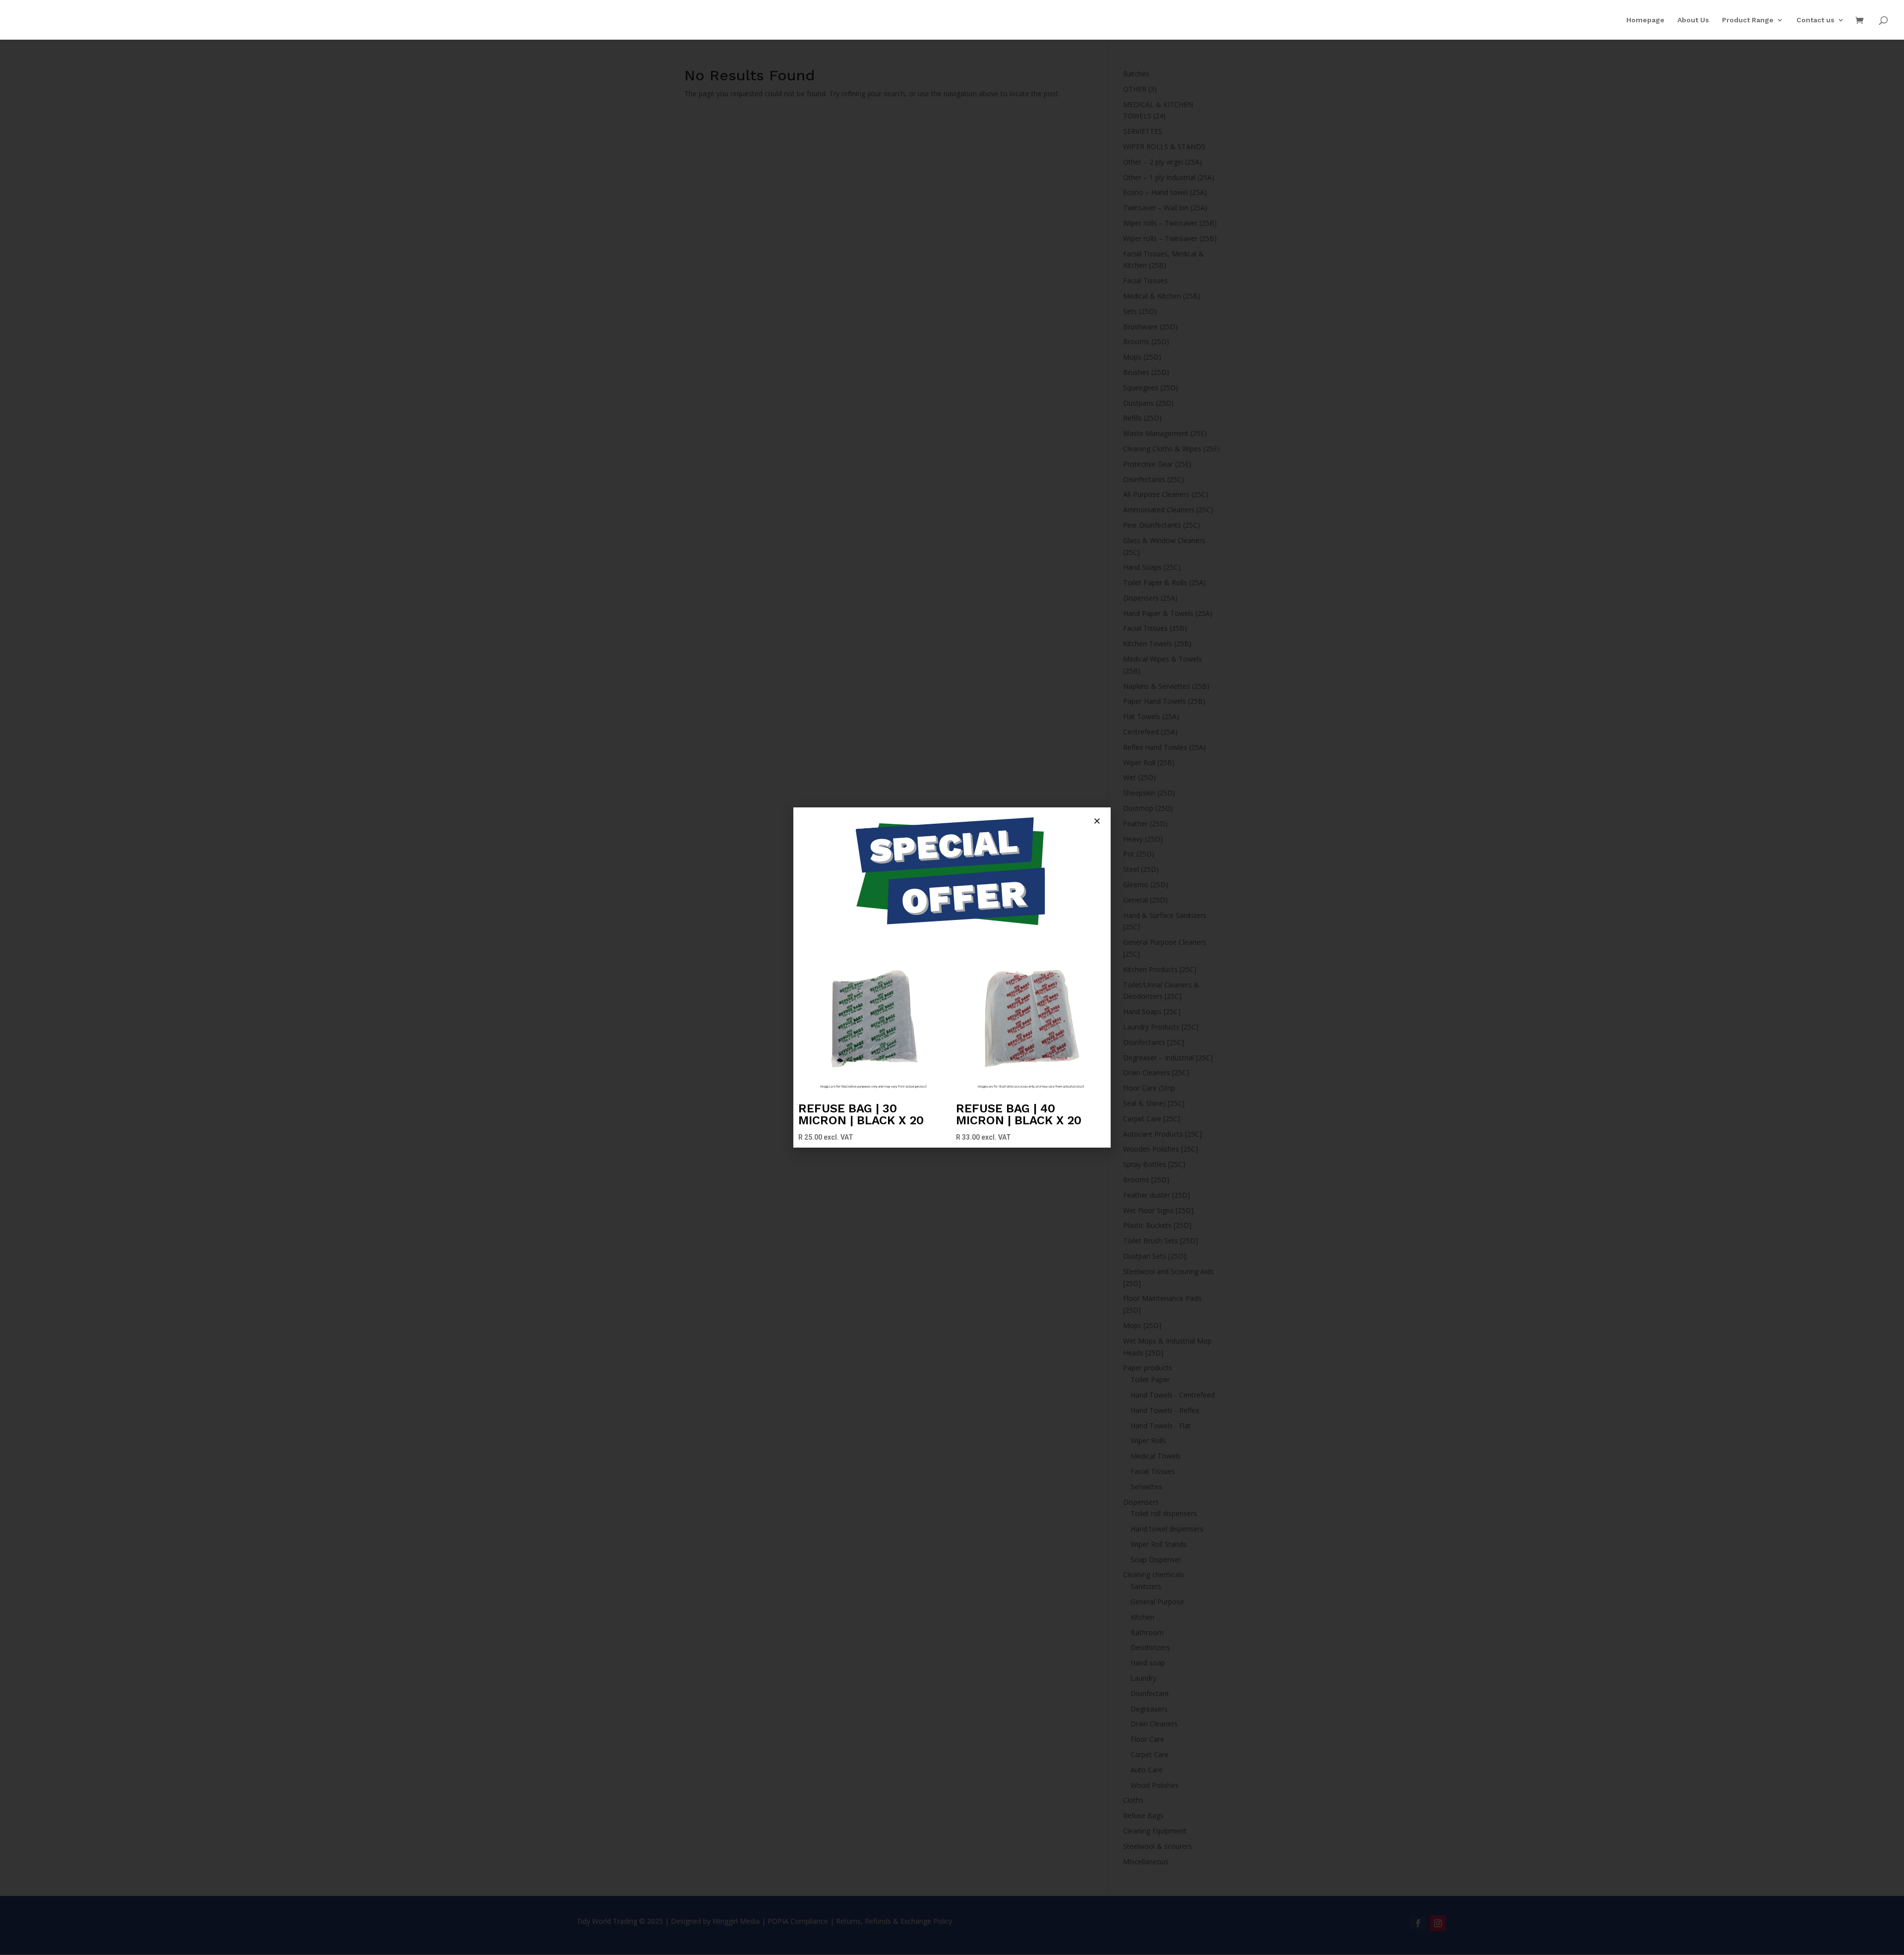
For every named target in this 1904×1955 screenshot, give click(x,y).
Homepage (1645, 20)
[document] (952, 977)
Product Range (1748, 20)
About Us (1693, 20)
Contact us (1815, 20)
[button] (1097, 821)
